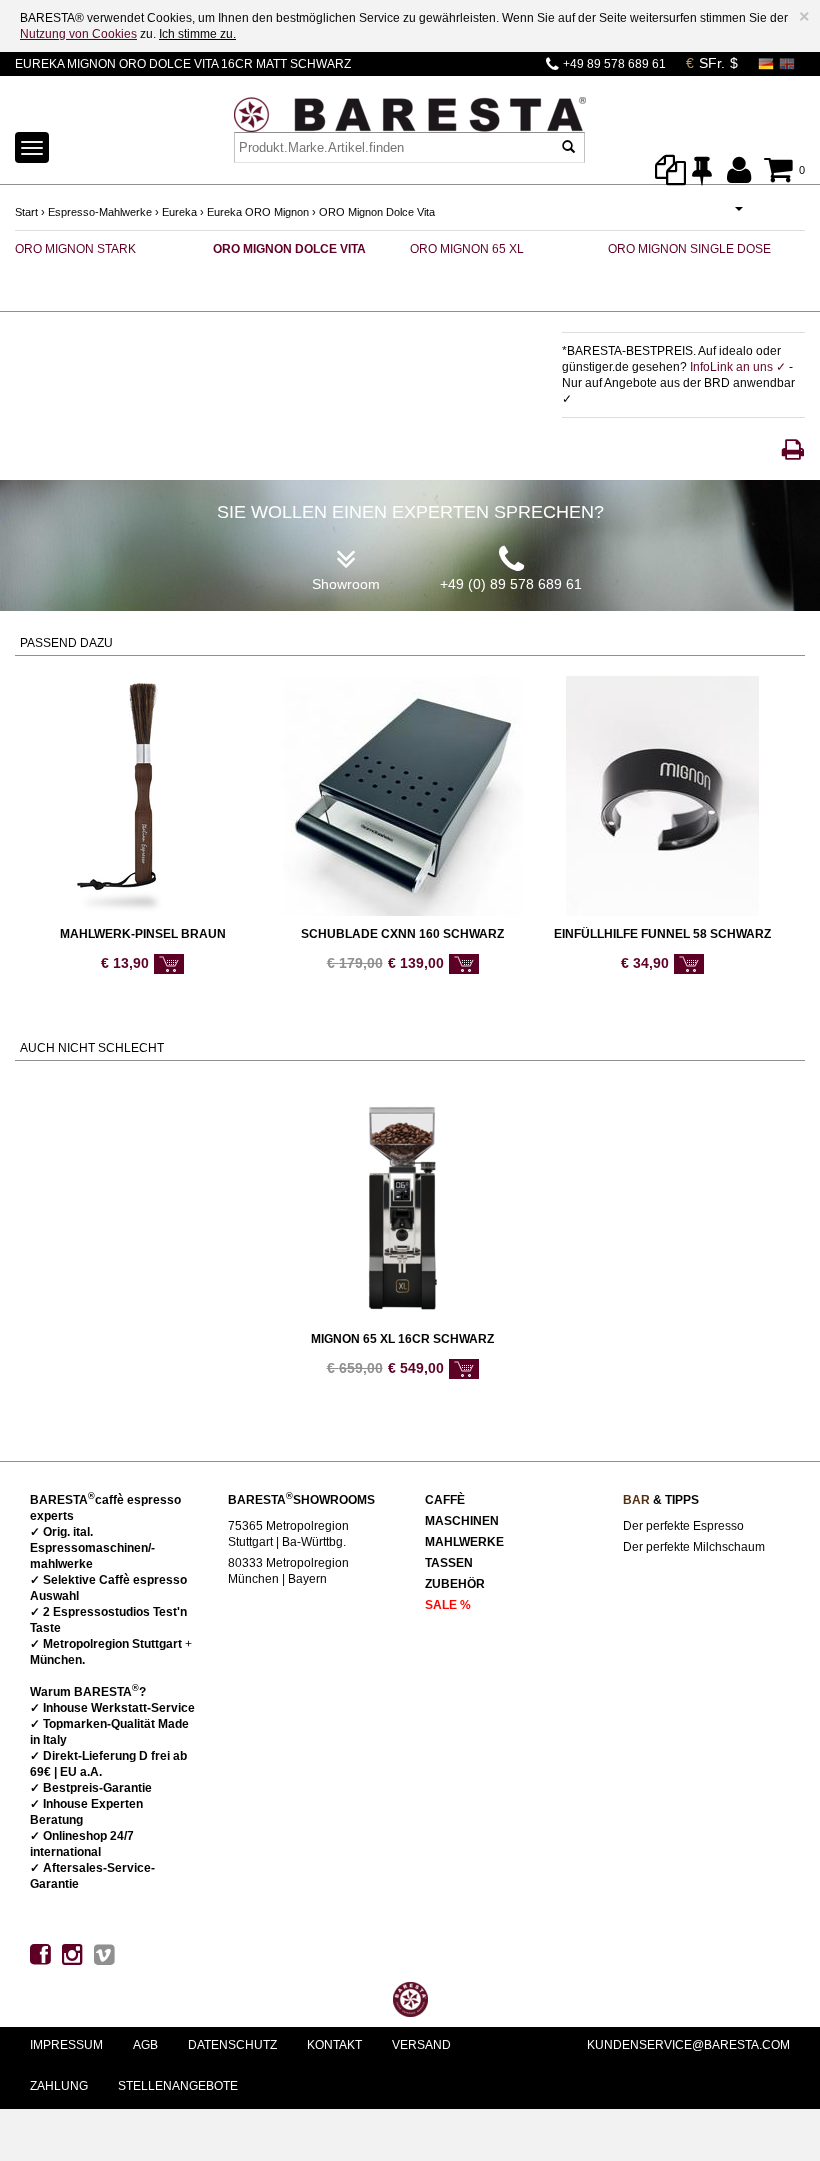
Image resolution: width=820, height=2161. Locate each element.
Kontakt (334, 2045)
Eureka (179, 212)
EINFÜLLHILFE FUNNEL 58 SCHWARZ (662, 934)
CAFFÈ (445, 1500)
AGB (145, 2045)
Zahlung (59, 2086)
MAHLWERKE (464, 1542)
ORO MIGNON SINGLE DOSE (689, 249)
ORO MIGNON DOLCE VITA (289, 249)
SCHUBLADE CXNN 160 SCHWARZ (402, 934)
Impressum (66, 2045)
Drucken (793, 450)
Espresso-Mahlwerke (100, 212)
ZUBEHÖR (455, 1584)
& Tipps (661, 1500)
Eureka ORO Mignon (258, 212)
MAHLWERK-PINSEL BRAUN (143, 934)
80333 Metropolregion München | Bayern (288, 1571)
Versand (421, 2045)
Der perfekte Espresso (683, 1526)
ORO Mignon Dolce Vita (377, 212)
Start (26, 212)
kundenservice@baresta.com (688, 2045)
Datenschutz (232, 2045)
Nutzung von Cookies (78, 34)
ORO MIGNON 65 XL (467, 249)
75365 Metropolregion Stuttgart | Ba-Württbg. (288, 1534)
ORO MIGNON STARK (75, 249)
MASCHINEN (462, 1521)
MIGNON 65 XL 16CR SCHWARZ (402, 1339)
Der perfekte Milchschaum (694, 1547)
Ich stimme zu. (197, 34)
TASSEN (449, 1563)
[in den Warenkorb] (169, 964)
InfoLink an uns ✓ (739, 367)
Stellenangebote (178, 2086)
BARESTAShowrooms (301, 1500)
